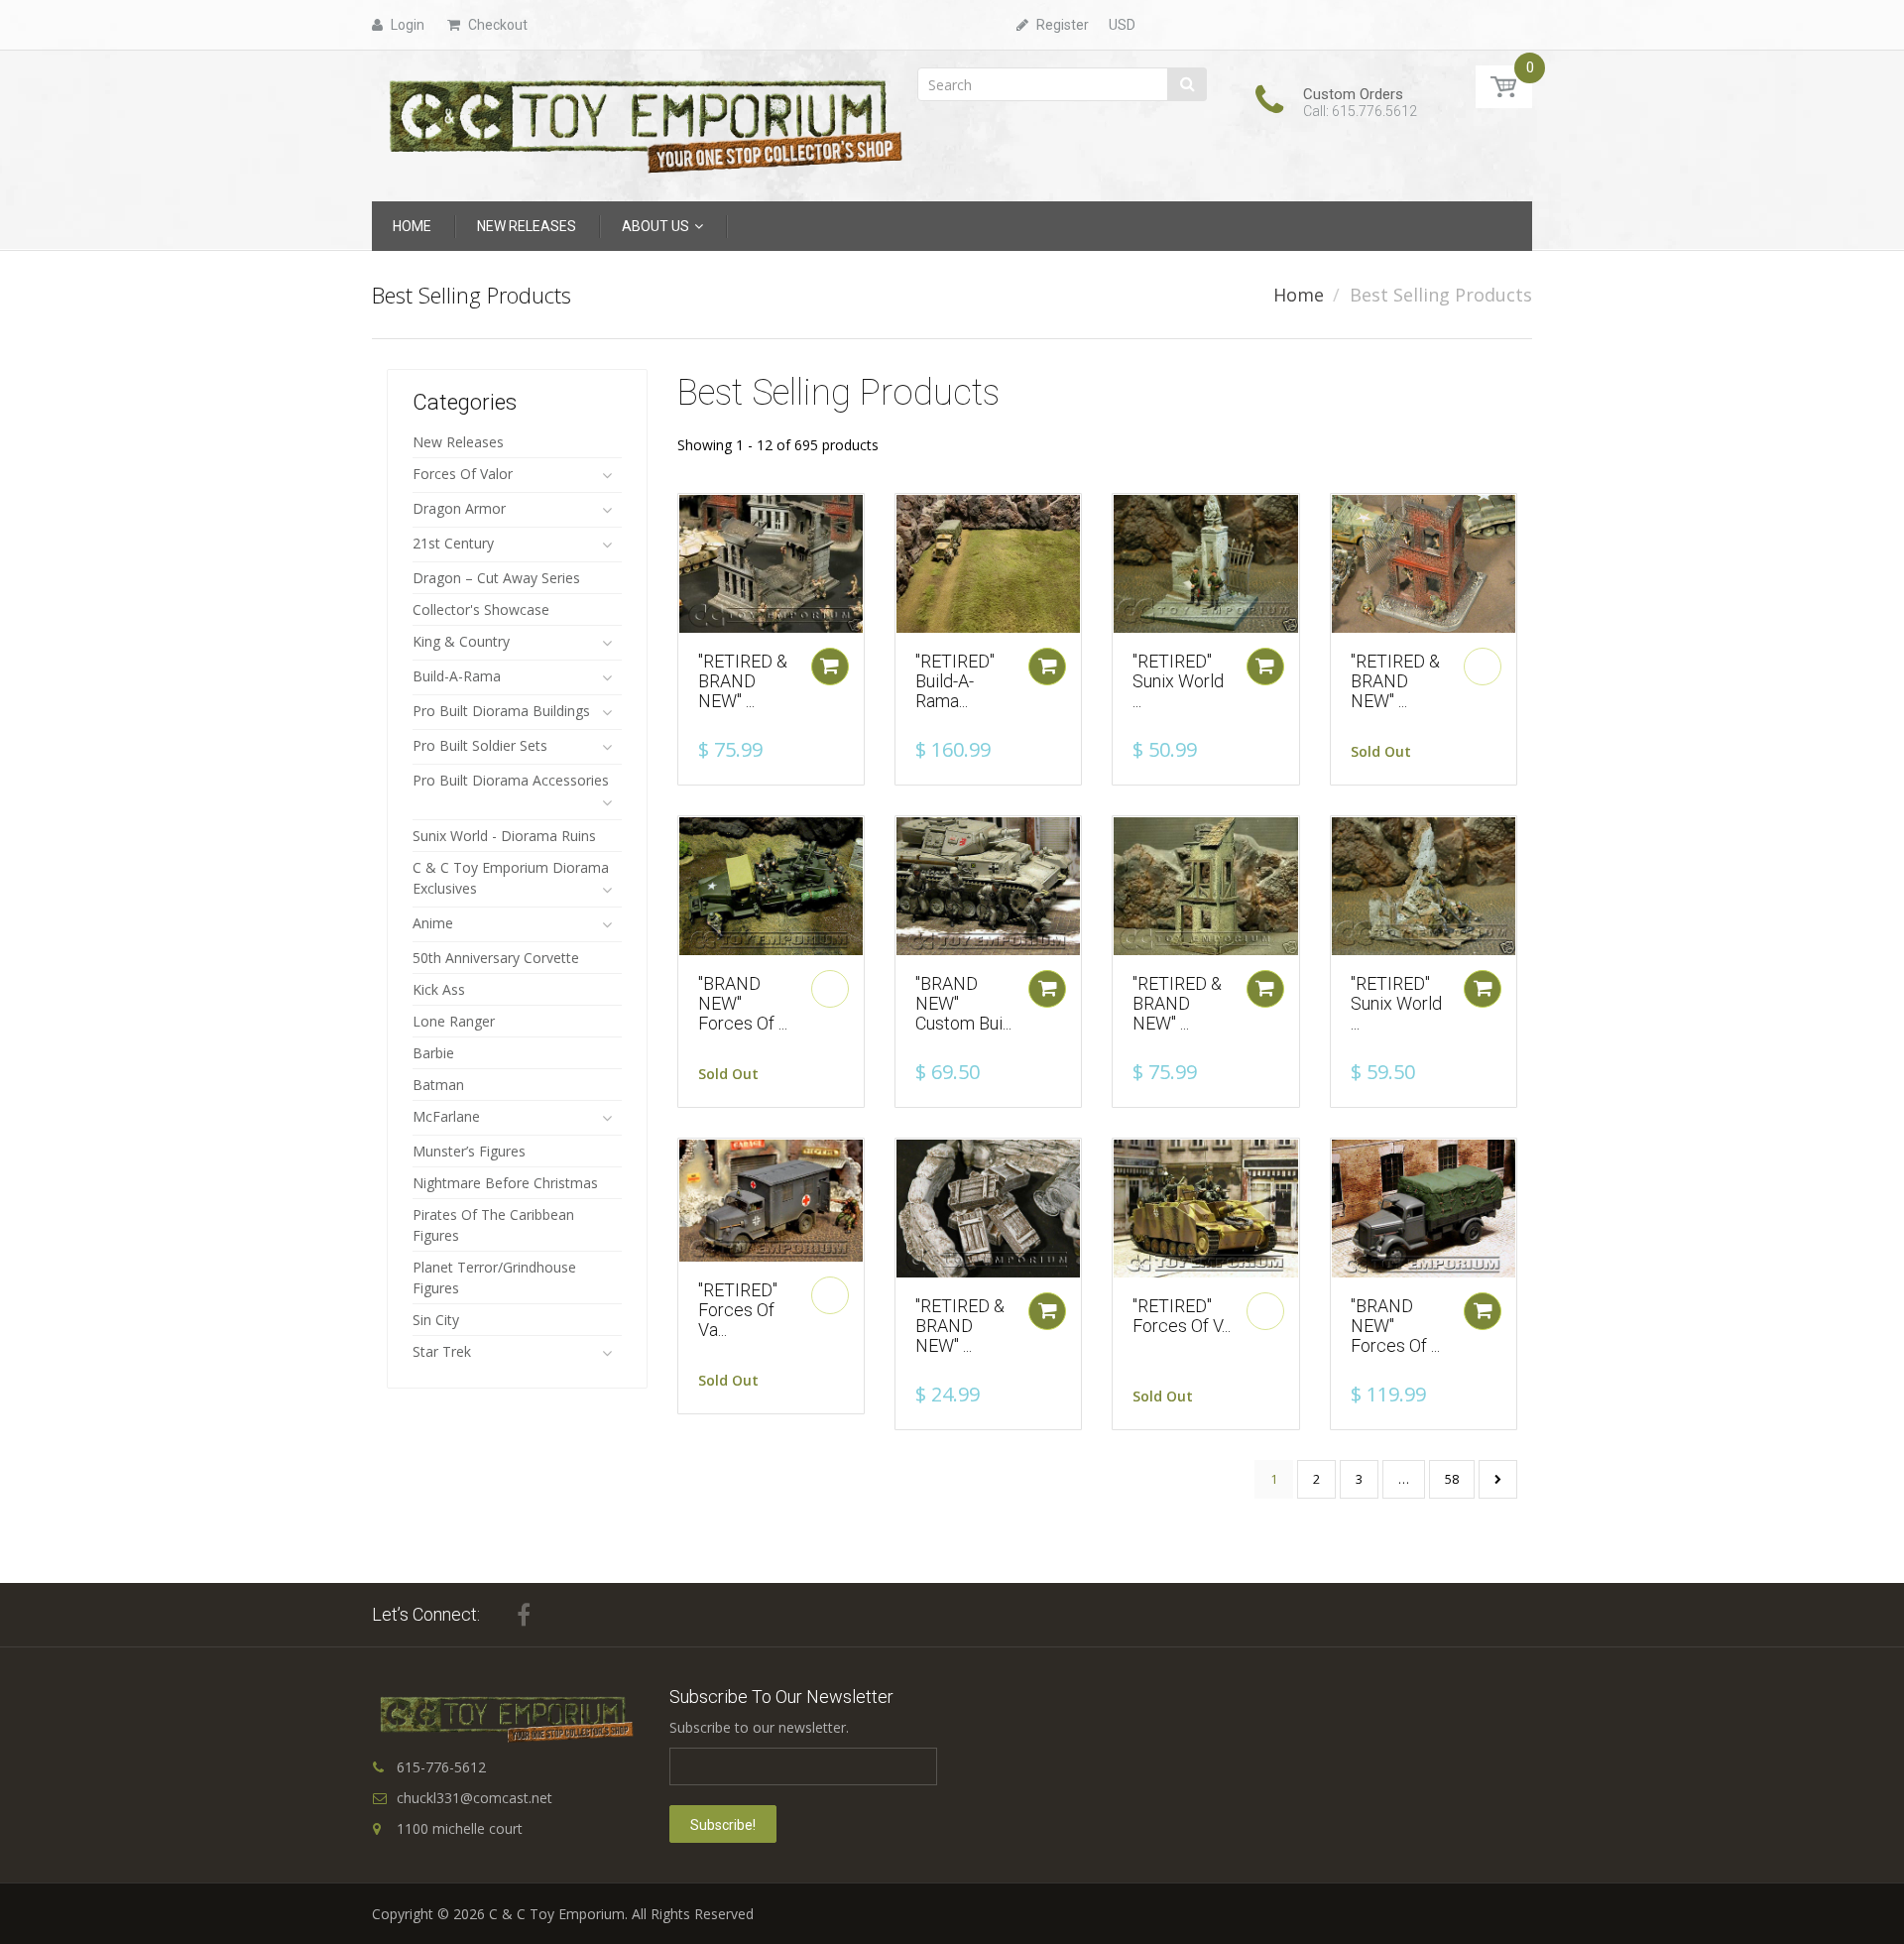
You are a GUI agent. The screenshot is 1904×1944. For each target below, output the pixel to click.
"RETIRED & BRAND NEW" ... (743, 681)
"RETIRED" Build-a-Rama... (955, 681)
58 (1452, 1479)
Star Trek (442, 1351)
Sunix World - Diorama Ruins (504, 836)
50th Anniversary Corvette (496, 958)
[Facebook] (524, 1615)
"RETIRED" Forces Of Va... (738, 1310)
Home (1299, 295)
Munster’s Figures (469, 1151)
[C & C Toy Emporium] (644, 124)
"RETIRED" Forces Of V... (1182, 1316)
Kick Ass (439, 989)
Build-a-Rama (457, 676)
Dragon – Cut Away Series (496, 578)
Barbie (433, 1053)
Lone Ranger (454, 1021)
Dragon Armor (459, 508)
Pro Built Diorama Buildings (501, 711)
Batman (438, 1085)
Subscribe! (723, 1825)
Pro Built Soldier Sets (480, 745)
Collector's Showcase (481, 609)
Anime (433, 923)
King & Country (461, 641)
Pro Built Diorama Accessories (511, 780)
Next (1498, 1479)
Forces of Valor (463, 474)
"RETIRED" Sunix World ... (1178, 681)
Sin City (436, 1320)
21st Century (453, 543)
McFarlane (446, 1116)
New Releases (458, 442)
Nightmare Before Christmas (505, 1183)
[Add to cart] (830, 667)
